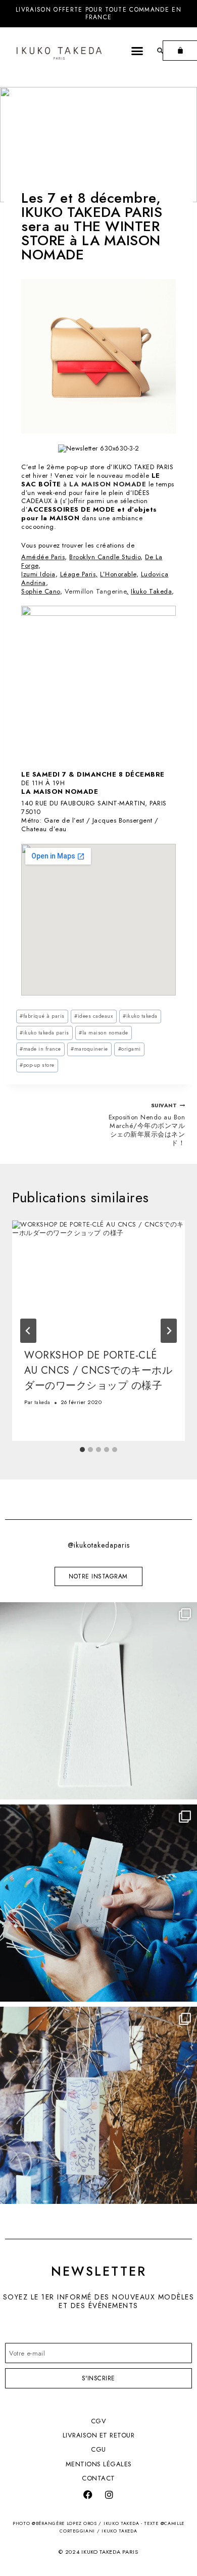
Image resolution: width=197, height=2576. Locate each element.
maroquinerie (89, 1049)
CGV (99, 2421)
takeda (42, 1402)
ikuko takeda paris (44, 1033)
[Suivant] (169, 1331)
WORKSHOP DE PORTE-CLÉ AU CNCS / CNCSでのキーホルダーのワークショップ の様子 (98, 1370)
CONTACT (98, 2478)
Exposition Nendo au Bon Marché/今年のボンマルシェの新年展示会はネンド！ (147, 1125)
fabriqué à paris (42, 1016)
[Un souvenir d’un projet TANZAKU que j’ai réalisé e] (98, 1701)
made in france (40, 1049)
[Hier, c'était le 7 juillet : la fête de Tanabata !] (98, 2105)
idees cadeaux (93, 1016)
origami (130, 1049)
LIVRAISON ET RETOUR (99, 2435)
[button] (137, 51)
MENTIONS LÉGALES (99, 2464)
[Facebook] (88, 2495)
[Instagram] (109, 2495)
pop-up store (37, 1065)
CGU (98, 2449)
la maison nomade (104, 1033)
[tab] (82, 1450)
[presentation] (98, 1278)
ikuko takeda (140, 1016)
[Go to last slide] (28, 1331)
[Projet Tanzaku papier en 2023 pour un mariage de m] (98, 1903)
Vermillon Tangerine (96, 591)
